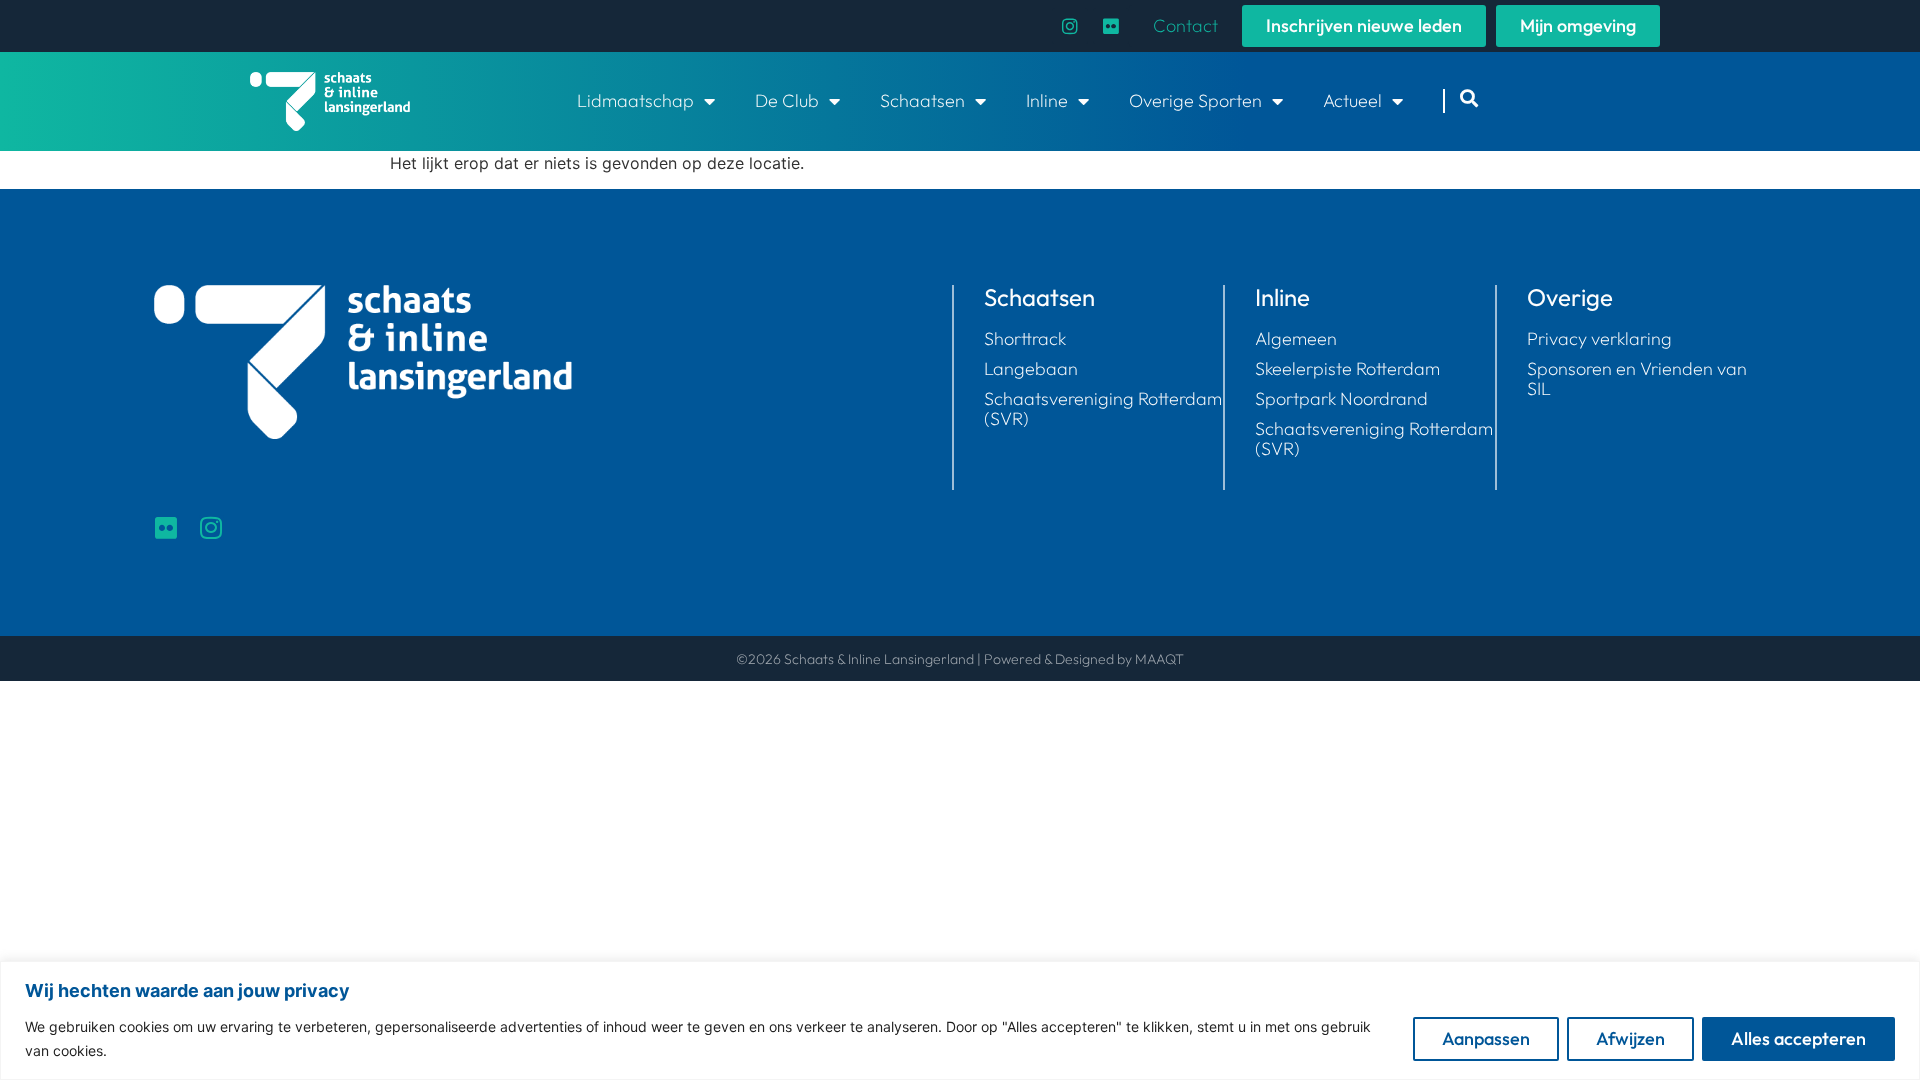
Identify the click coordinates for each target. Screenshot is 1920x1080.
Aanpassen (1486, 1038)
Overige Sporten (1195, 100)
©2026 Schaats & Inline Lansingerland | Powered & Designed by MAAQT (960, 659)
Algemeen (1296, 339)
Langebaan (1031, 369)
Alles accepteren (1798, 1038)
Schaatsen (922, 100)
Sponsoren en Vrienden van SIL (1637, 379)
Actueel (1352, 100)
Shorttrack (1025, 339)
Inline (1047, 100)
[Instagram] (1070, 26)
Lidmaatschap (635, 100)
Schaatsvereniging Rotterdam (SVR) (1103, 409)
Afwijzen (1630, 1038)
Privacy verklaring (1599, 339)
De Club (787, 100)
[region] (960, 1020)
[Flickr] (1111, 26)
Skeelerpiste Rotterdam (1347, 369)
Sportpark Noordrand (1341, 399)
